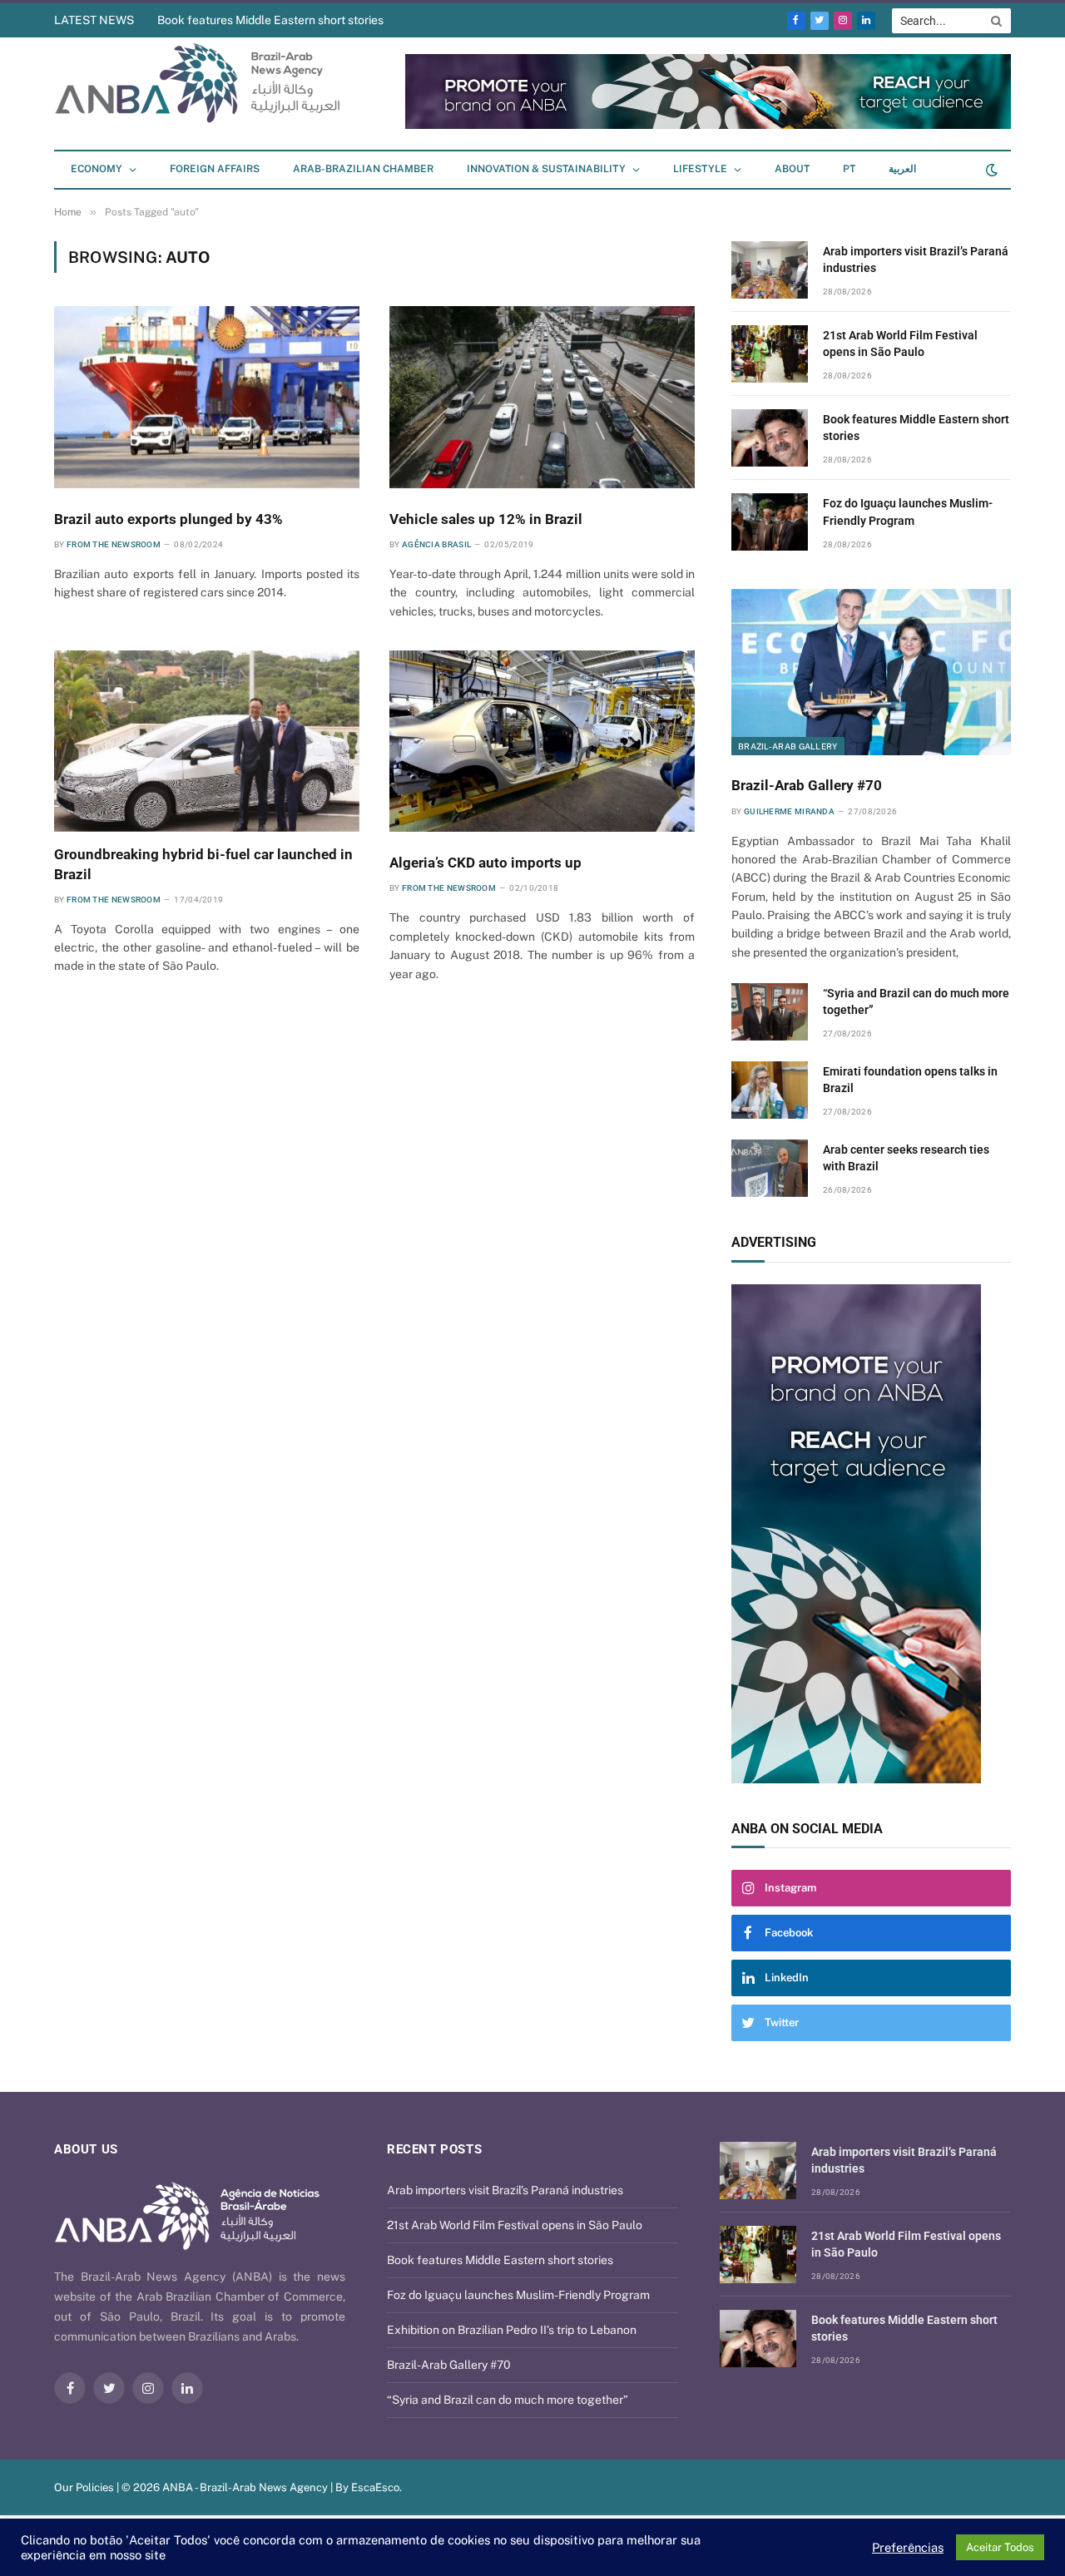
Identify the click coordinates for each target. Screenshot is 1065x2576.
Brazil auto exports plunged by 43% (168, 519)
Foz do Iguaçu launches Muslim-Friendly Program (908, 512)
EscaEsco (375, 2487)
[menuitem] (849, 170)
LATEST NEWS (94, 20)
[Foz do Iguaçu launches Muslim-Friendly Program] (770, 522)
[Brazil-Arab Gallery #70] (871, 672)
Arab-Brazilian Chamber (363, 169)
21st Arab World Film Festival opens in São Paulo (900, 344)
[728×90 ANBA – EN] (708, 125)
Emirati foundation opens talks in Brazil (910, 1080)
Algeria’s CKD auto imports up (485, 863)
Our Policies (84, 2487)
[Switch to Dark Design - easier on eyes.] (990, 170)
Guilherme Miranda (789, 811)
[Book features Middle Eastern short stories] (770, 438)
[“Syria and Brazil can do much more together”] (770, 1012)
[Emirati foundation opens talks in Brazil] (770, 1090)
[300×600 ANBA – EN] (871, 1534)
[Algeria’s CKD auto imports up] (542, 741)
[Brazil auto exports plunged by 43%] (207, 397)
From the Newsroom (114, 544)
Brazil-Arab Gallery (788, 746)
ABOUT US (86, 2149)
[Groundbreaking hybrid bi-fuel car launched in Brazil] (207, 741)
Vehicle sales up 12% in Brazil (486, 519)
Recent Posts (434, 2149)
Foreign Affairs (215, 169)
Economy (97, 169)
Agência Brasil (436, 544)
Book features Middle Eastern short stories (270, 20)
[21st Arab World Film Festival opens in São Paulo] (770, 354)
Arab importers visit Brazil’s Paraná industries (916, 260)
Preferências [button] (908, 2547)
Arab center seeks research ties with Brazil (906, 1158)
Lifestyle (700, 169)
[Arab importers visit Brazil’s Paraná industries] (770, 270)
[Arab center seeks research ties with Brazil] (770, 1168)
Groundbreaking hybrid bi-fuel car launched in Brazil (203, 864)
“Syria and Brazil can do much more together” (916, 1001)
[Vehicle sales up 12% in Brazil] (542, 397)
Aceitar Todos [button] (1000, 2547)
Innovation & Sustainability (546, 169)
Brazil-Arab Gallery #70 (807, 785)
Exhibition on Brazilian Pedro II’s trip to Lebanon (512, 2330)
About (792, 169)
